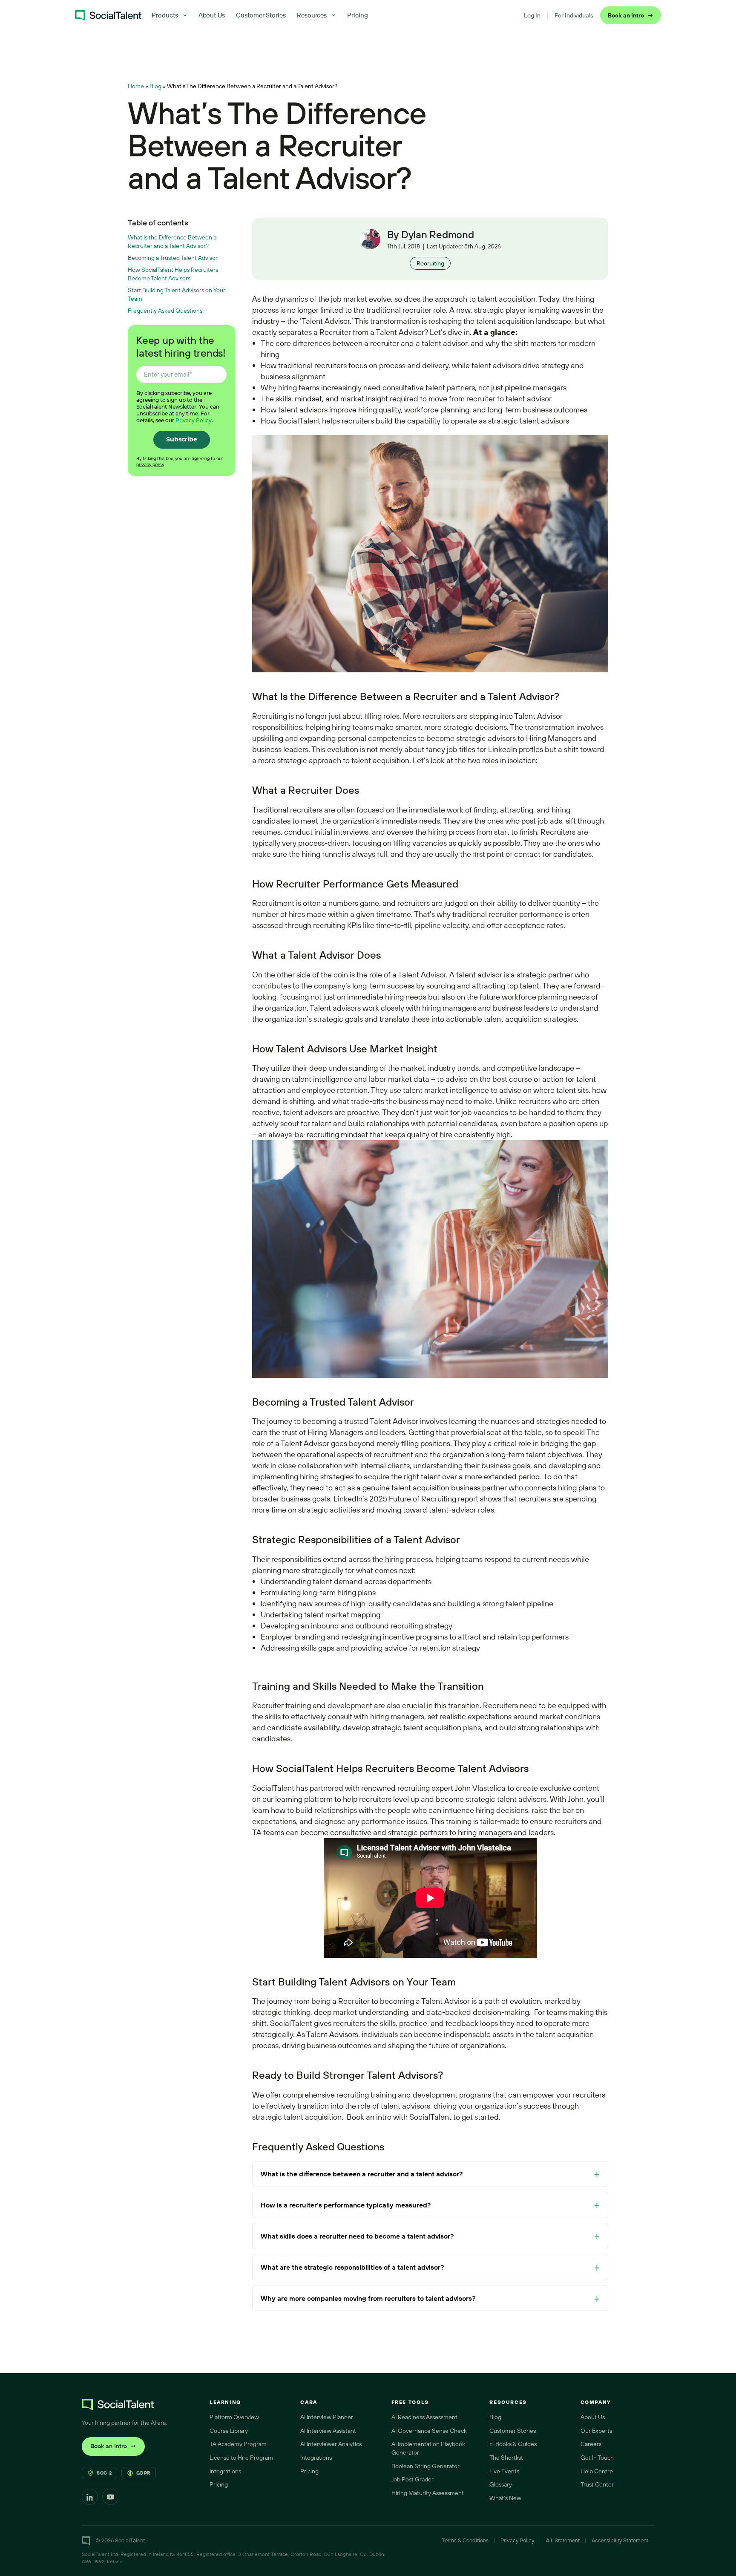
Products (165, 15)
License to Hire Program (241, 2458)
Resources (312, 15)
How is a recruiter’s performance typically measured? (346, 2205)
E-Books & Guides (513, 2444)
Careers (591, 2444)
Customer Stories (261, 15)
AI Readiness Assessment (424, 2417)
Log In (532, 15)
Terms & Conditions (465, 2540)
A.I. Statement (563, 2540)
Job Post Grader (413, 2479)
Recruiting (430, 263)
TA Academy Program (238, 2444)
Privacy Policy (194, 420)
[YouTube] (110, 2497)
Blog (155, 86)
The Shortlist (506, 2458)
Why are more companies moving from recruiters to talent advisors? (368, 2298)
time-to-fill (394, 925)
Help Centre (597, 2471)
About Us (212, 15)
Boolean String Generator (425, 2466)
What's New (505, 2498)
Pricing (358, 15)
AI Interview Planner (327, 2417)
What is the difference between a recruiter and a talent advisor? (362, 2174)
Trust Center (597, 2484)
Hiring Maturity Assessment (428, 2493)
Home (136, 86)
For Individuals (574, 15)
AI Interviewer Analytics (331, 2444)
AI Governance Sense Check (429, 2431)
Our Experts (596, 2431)
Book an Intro (631, 15)
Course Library (229, 2431)
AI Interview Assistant (328, 2431)
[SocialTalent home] (108, 15)
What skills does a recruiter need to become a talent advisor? (357, 2236)
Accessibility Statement (620, 2540)
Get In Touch (597, 2458)
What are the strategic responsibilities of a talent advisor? (352, 2267)
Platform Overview (234, 2417)
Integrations (225, 2471)
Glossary (501, 2484)
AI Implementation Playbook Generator (428, 2448)
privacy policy (150, 464)
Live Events (504, 2471)
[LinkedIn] (90, 2497)
